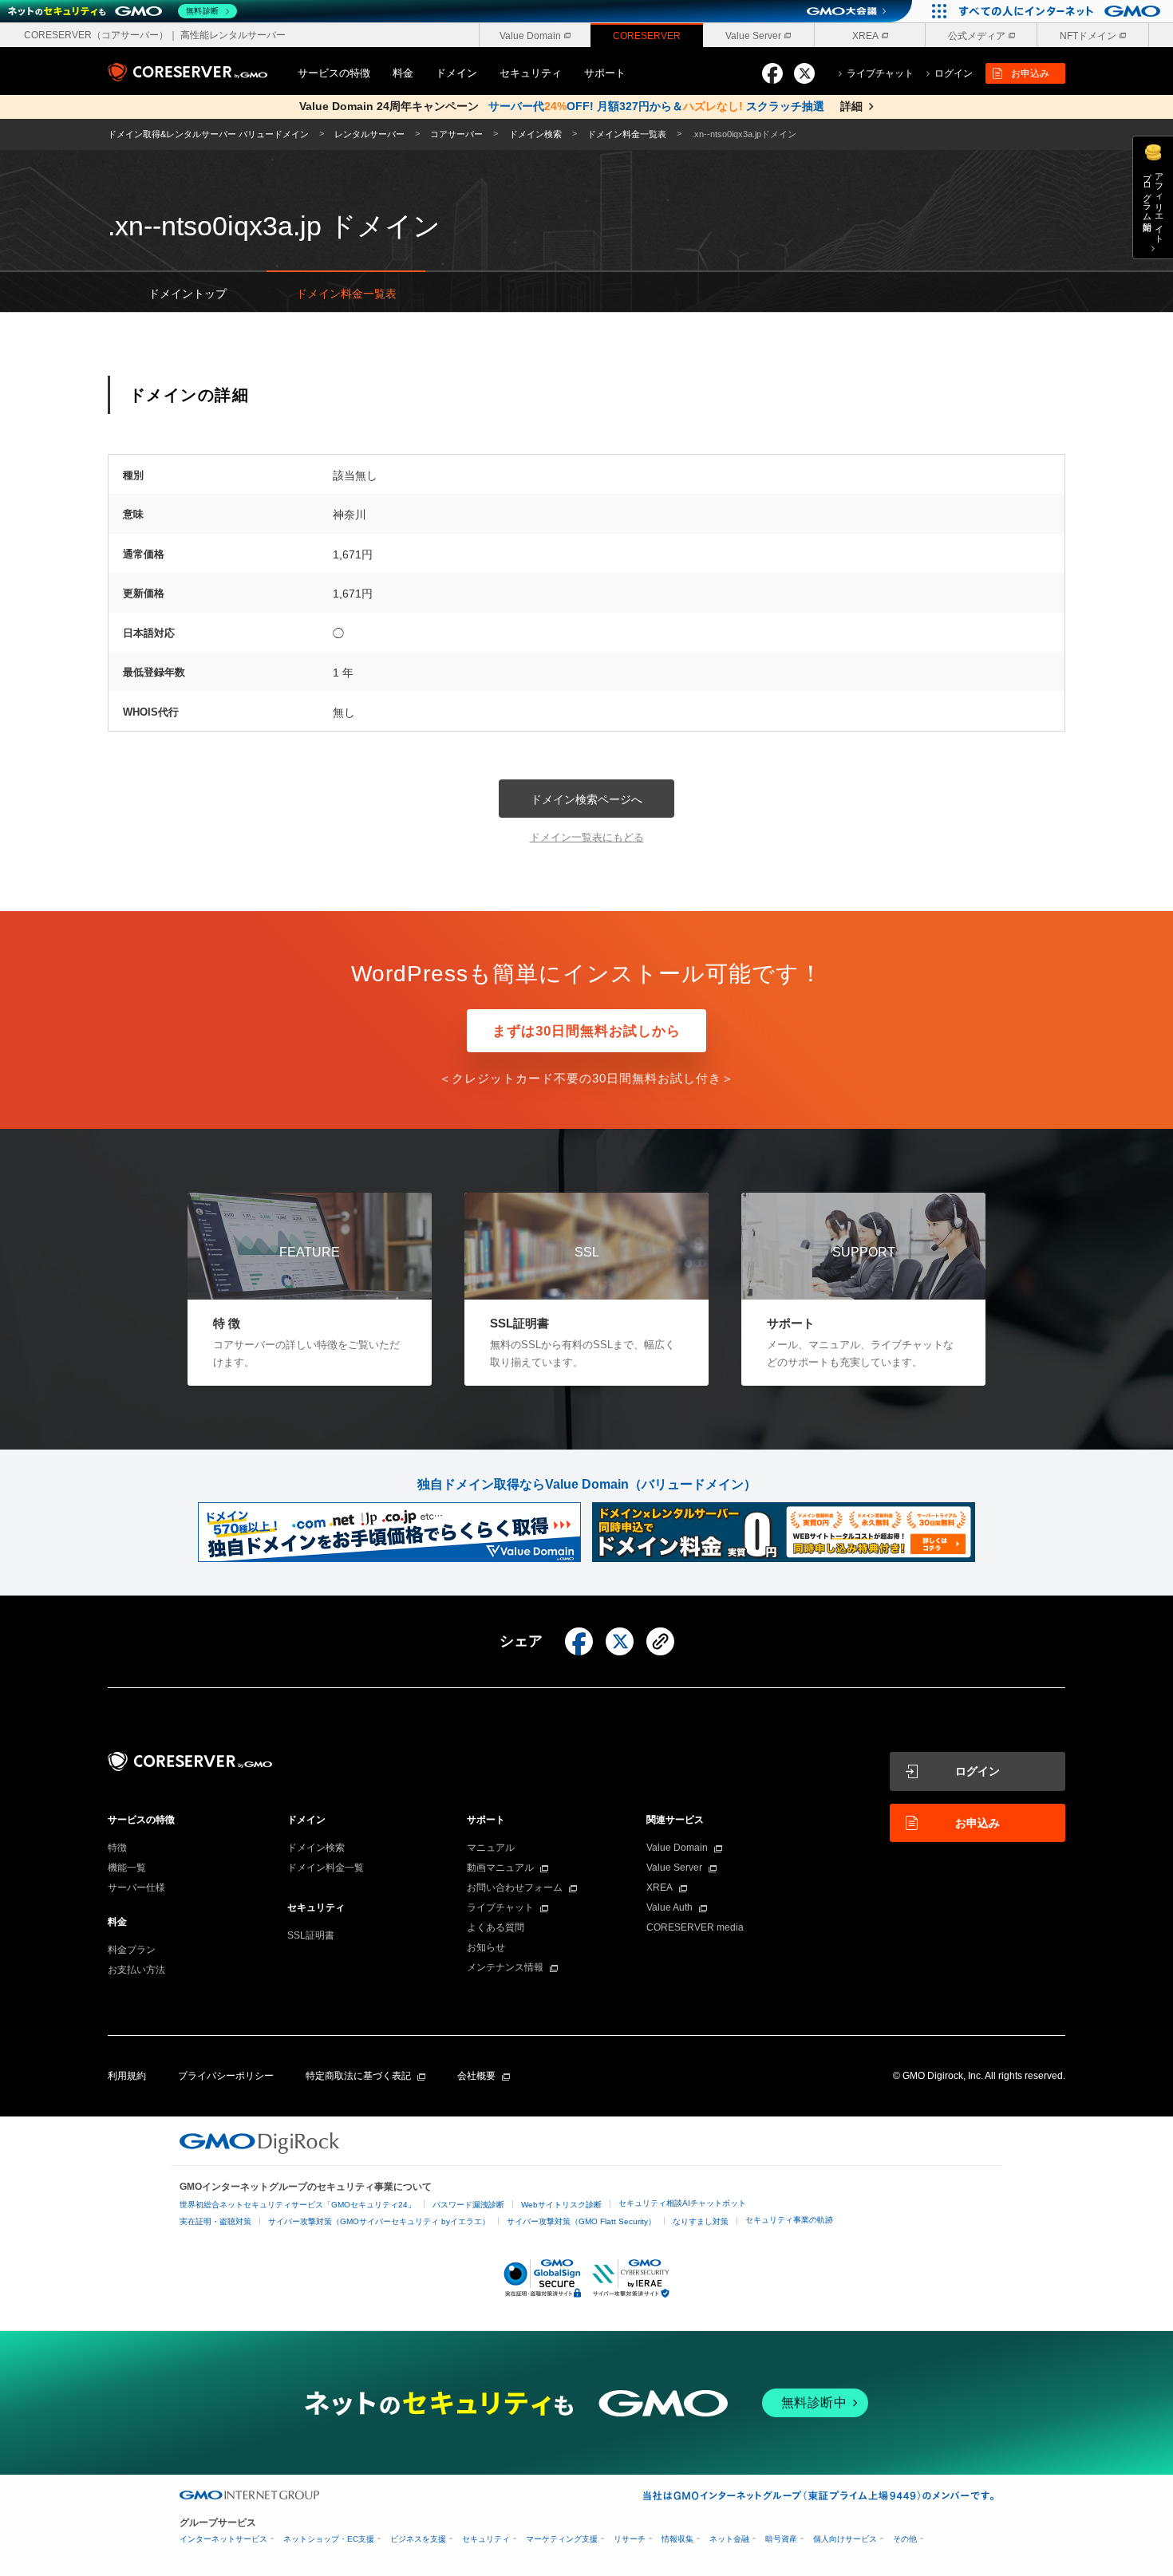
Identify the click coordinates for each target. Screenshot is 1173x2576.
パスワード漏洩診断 (468, 2205)
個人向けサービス (845, 2539)
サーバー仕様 (136, 1888)
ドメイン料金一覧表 (346, 294)
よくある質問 (496, 1927)
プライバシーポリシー (226, 2076)
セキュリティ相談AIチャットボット (682, 2203)
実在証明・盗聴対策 (215, 2221)
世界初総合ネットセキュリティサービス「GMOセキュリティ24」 (298, 2205)
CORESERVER (647, 36)
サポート (605, 73)
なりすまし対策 (701, 2221)
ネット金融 (729, 2539)
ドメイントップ (188, 294)
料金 (403, 73)
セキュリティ (531, 73)
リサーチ (630, 2539)
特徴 (117, 1848)
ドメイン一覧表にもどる (587, 837)
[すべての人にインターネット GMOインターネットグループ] (1062, 11)
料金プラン (132, 1950)
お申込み (1030, 73)
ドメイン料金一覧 (326, 1868)
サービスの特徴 (334, 73)
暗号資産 (781, 2539)
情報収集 (677, 2539)
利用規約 (127, 2076)
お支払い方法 (136, 1970)
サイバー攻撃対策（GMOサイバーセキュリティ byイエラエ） (379, 2221)
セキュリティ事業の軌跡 (789, 2220)
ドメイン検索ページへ (586, 799)
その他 (905, 2539)
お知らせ (486, 1947)
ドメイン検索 (316, 1848)
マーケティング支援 (562, 2539)
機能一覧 (127, 1868)
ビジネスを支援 (418, 2539)
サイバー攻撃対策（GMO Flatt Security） (581, 2221)
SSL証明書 (311, 1935)
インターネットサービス (223, 2539)
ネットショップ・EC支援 (329, 2539)
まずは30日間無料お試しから (586, 1031)
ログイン (977, 1771)
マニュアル (491, 1848)
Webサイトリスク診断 (561, 2205)
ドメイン (456, 73)
